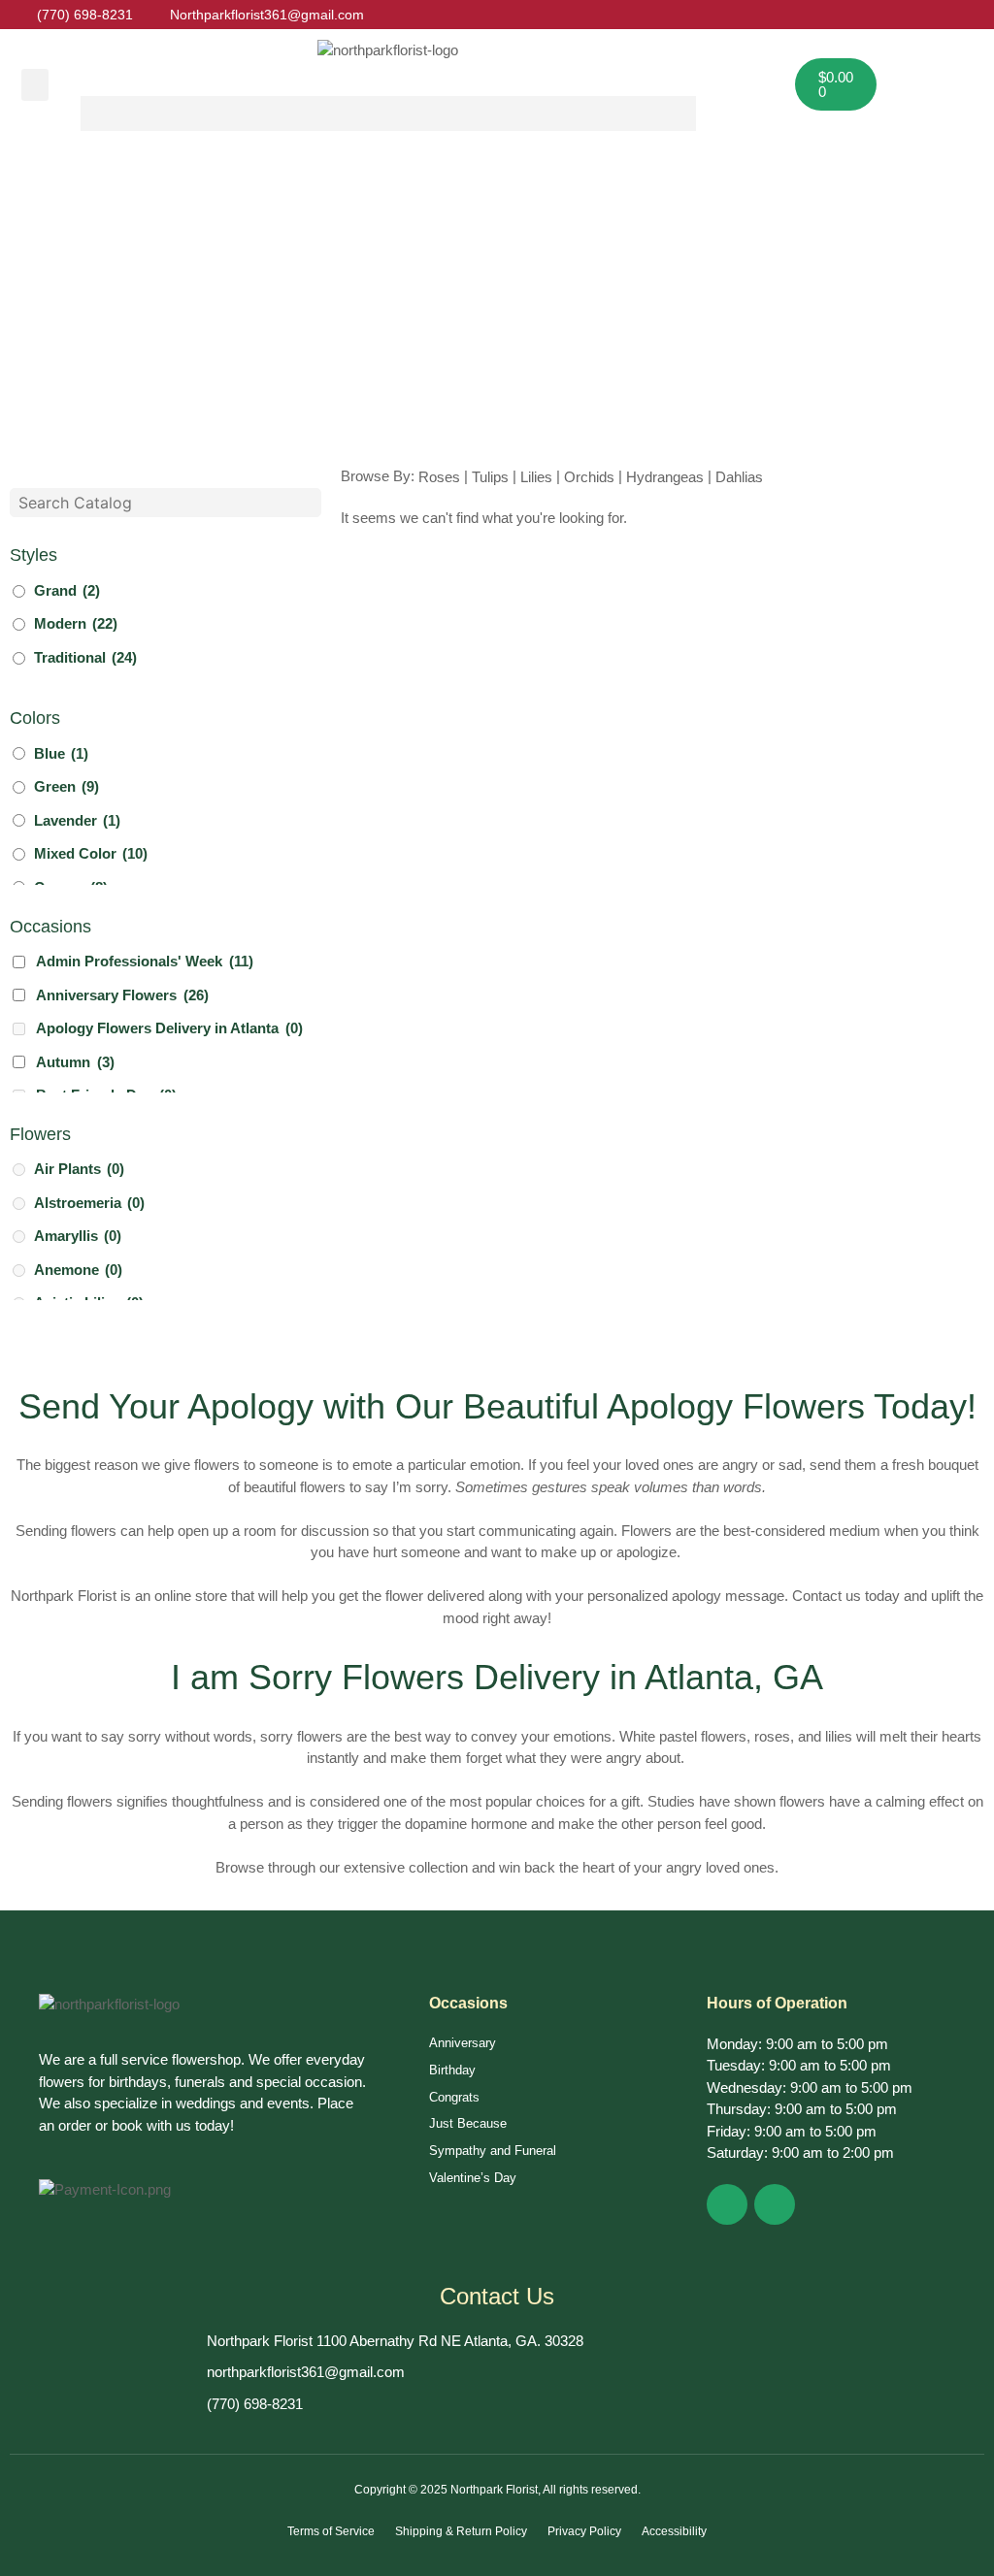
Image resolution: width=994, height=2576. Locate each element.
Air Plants (79, 1169)
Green (66, 786)
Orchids (589, 477)
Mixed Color (91, 853)
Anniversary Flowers (122, 995)
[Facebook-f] (727, 2204)
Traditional (85, 657)
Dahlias (739, 477)
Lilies (536, 477)
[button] (35, 85)
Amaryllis (78, 1236)
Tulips (490, 477)
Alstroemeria (89, 1203)
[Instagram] (775, 2204)
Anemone (78, 1270)
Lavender (77, 820)
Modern (76, 623)
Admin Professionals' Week (145, 961)
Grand (67, 590)
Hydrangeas (665, 477)
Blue (61, 753)
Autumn (75, 1062)
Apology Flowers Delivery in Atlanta (169, 1028)
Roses (439, 477)
